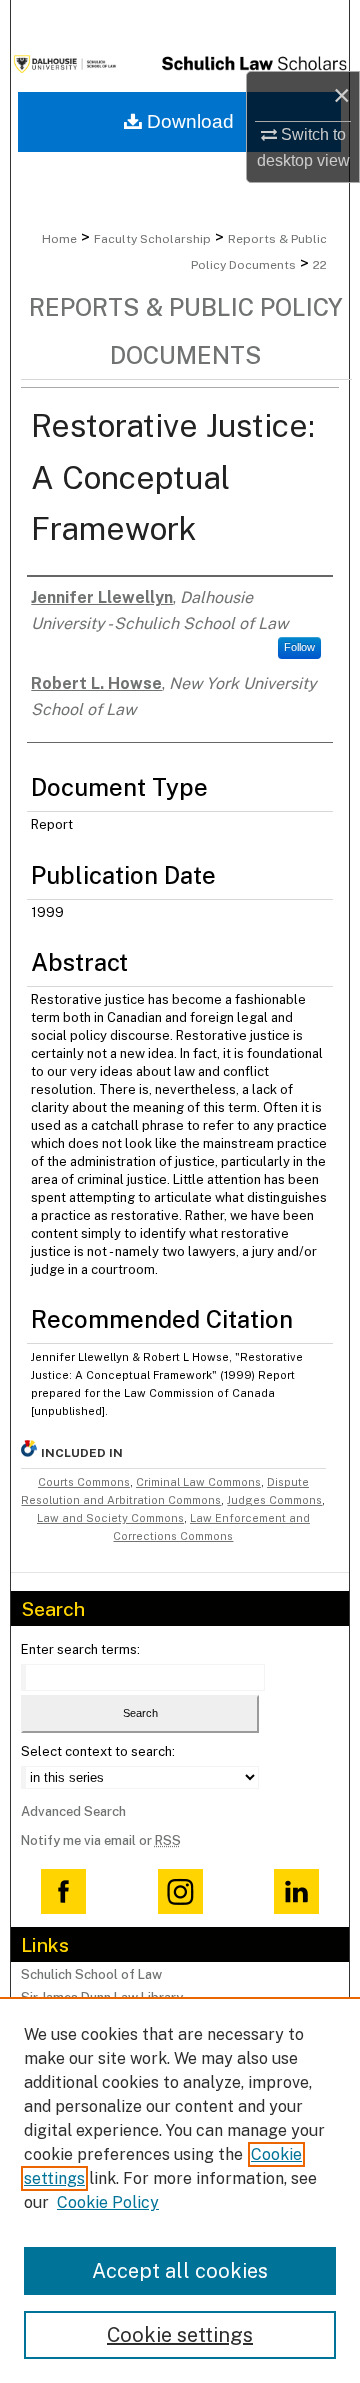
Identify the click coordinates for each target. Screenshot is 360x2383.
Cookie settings (180, 2335)
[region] (180, 2190)
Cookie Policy (108, 2202)
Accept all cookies (180, 2271)
